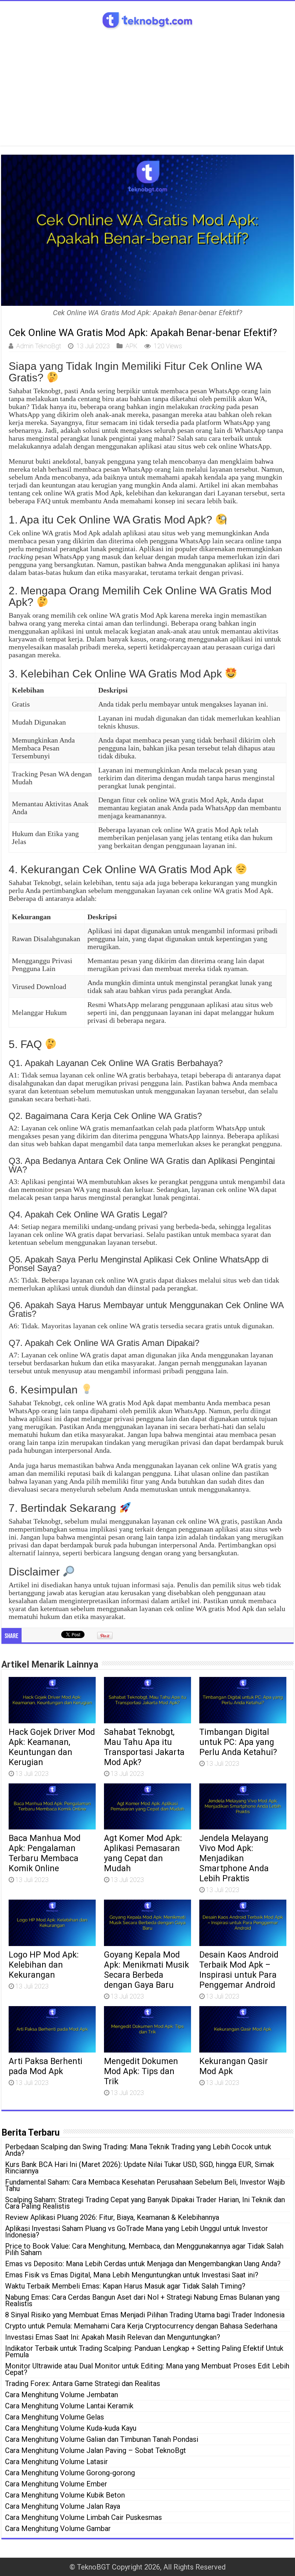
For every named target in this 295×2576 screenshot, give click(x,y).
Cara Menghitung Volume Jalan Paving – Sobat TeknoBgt (96, 2450)
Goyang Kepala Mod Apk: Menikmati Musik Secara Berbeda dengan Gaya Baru (146, 1970)
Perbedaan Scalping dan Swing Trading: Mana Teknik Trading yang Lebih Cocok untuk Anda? (138, 2150)
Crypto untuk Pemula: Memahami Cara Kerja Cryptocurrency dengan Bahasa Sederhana (141, 2326)
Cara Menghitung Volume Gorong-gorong (70, 2473)
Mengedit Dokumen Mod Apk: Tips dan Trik (141, 2071)
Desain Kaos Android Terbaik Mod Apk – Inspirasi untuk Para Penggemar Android (239, 1970)
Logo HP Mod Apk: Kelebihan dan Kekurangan (44, 1965)
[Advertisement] (147, 85)
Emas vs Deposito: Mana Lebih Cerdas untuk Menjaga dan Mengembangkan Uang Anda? (143, 2264)
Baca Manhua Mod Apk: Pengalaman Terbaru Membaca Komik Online (45, 1853)
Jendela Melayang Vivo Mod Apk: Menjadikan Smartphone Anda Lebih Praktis (234, 1858)
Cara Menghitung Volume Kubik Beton (65, 2495)
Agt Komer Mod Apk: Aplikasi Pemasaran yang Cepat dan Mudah (143, 1853)
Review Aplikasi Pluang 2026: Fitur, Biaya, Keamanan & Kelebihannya (112, 2217)
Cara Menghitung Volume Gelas (55, 2417)
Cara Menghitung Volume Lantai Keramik (69, 2406)
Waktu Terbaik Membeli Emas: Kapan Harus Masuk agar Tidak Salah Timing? (125, 2286)
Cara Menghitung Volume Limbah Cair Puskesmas (83, 2517)
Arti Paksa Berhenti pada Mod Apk (46, 2066)
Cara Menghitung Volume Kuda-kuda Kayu (71, 2428)
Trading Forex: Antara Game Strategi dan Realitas (83, 2384)
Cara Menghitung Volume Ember (56, 2484)
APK (131, 346)
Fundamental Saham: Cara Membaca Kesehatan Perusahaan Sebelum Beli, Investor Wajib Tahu (145, 2185)
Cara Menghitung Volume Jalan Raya (63, 2506)
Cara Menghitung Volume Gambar (58, 2529)
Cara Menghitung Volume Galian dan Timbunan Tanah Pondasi (102, 2439)
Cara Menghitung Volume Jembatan (62, 2395)
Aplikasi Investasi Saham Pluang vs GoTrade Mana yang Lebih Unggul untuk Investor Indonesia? (137, 2232)
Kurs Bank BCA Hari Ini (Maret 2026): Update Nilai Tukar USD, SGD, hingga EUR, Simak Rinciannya (140, 2168)
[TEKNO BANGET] (147, 19)
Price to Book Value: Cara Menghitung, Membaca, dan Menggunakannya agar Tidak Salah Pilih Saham (144, 2249)
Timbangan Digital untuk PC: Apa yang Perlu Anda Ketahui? (238, 1742)
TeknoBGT (94, 2567)
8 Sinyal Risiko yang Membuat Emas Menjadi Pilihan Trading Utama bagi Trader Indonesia (145, 2315)
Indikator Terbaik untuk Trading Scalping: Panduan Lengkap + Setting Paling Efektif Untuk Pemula (144, 2351)
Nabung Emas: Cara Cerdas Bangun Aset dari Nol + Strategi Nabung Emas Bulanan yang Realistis (142, 2300)
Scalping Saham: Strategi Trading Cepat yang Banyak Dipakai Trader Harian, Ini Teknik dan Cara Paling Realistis (145, 2203)
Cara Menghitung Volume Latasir (56, 2462)
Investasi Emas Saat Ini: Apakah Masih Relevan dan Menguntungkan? (113, 2337)
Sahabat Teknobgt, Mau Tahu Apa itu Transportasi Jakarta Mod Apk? (144, 1747)
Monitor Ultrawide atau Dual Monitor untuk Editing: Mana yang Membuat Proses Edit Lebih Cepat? (147, 2369)
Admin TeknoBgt (39, 346)
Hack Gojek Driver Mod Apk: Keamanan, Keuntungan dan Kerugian (52, 1747)
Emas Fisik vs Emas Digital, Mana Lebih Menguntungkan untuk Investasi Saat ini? (132, 2275)
